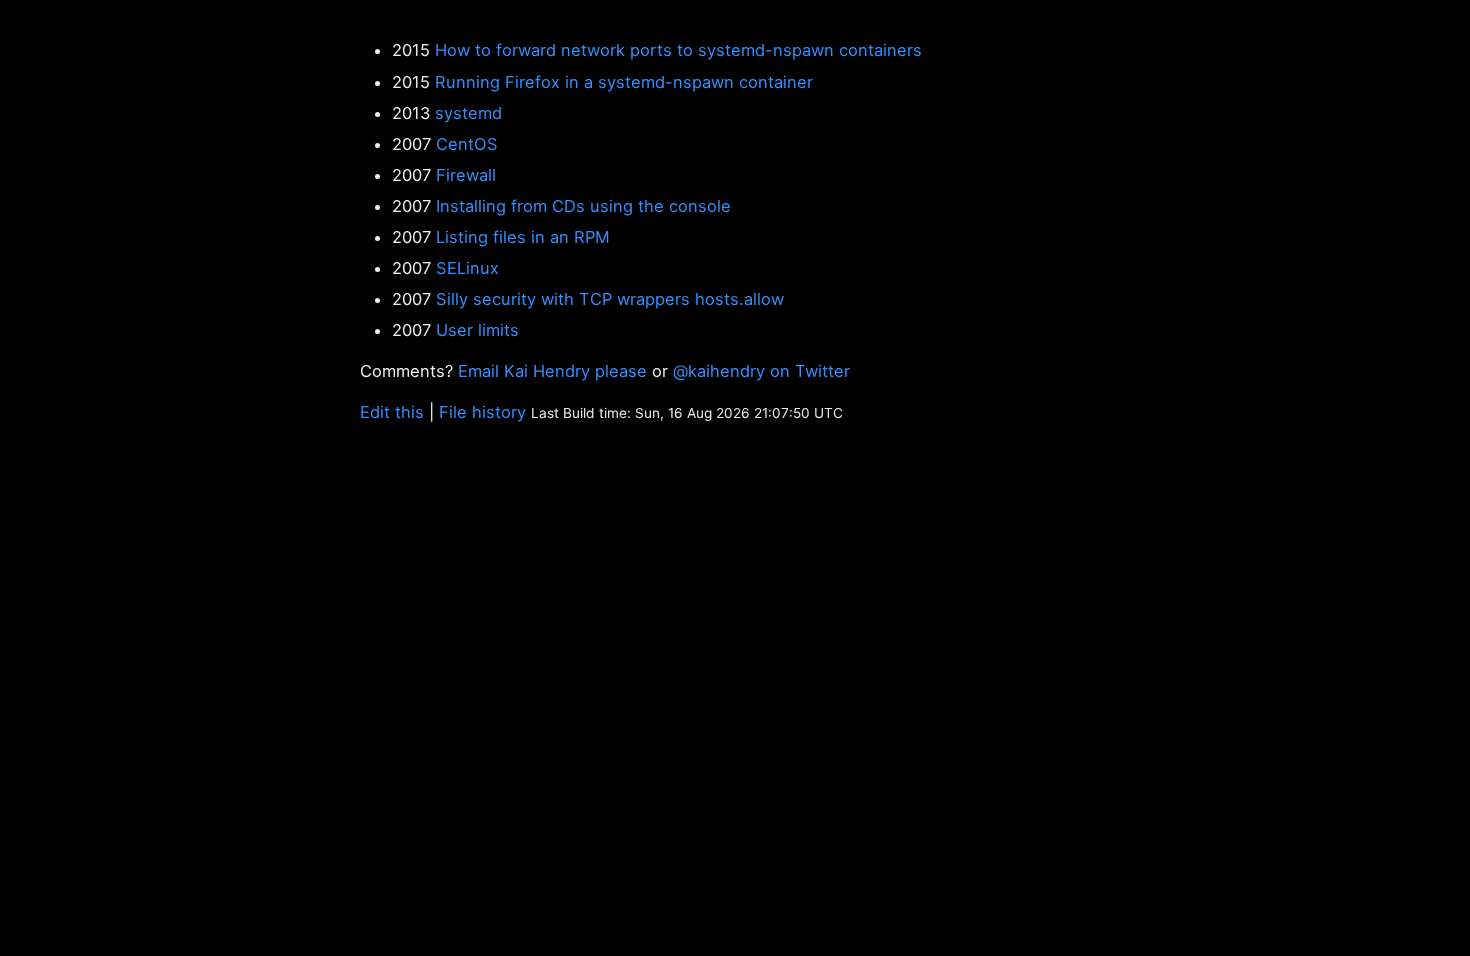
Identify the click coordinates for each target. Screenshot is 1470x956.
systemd (468, 113)
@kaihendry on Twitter (761, 371)
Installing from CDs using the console (583, 206)
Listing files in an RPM (523, 237)
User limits (477, 330)
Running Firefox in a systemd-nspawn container (624, 82)
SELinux (467, 268)
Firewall (466, 175)
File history (482, 412)
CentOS (467, 144)
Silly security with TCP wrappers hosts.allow (610, 299)
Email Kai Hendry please (552, 371)
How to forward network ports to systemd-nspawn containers (678, 50)
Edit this (392, 412)
